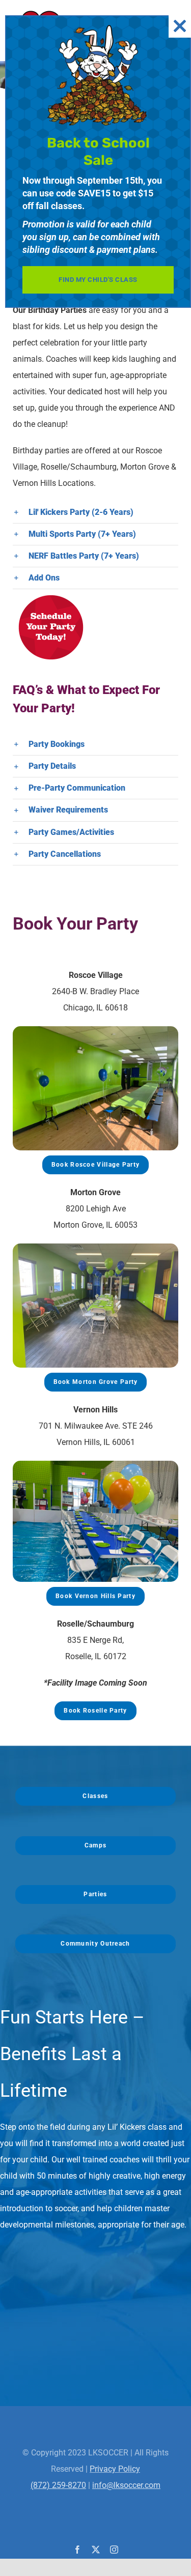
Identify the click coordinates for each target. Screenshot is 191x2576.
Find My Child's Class (98, 280)
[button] (95, 512)
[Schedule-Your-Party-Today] (51, 593)
